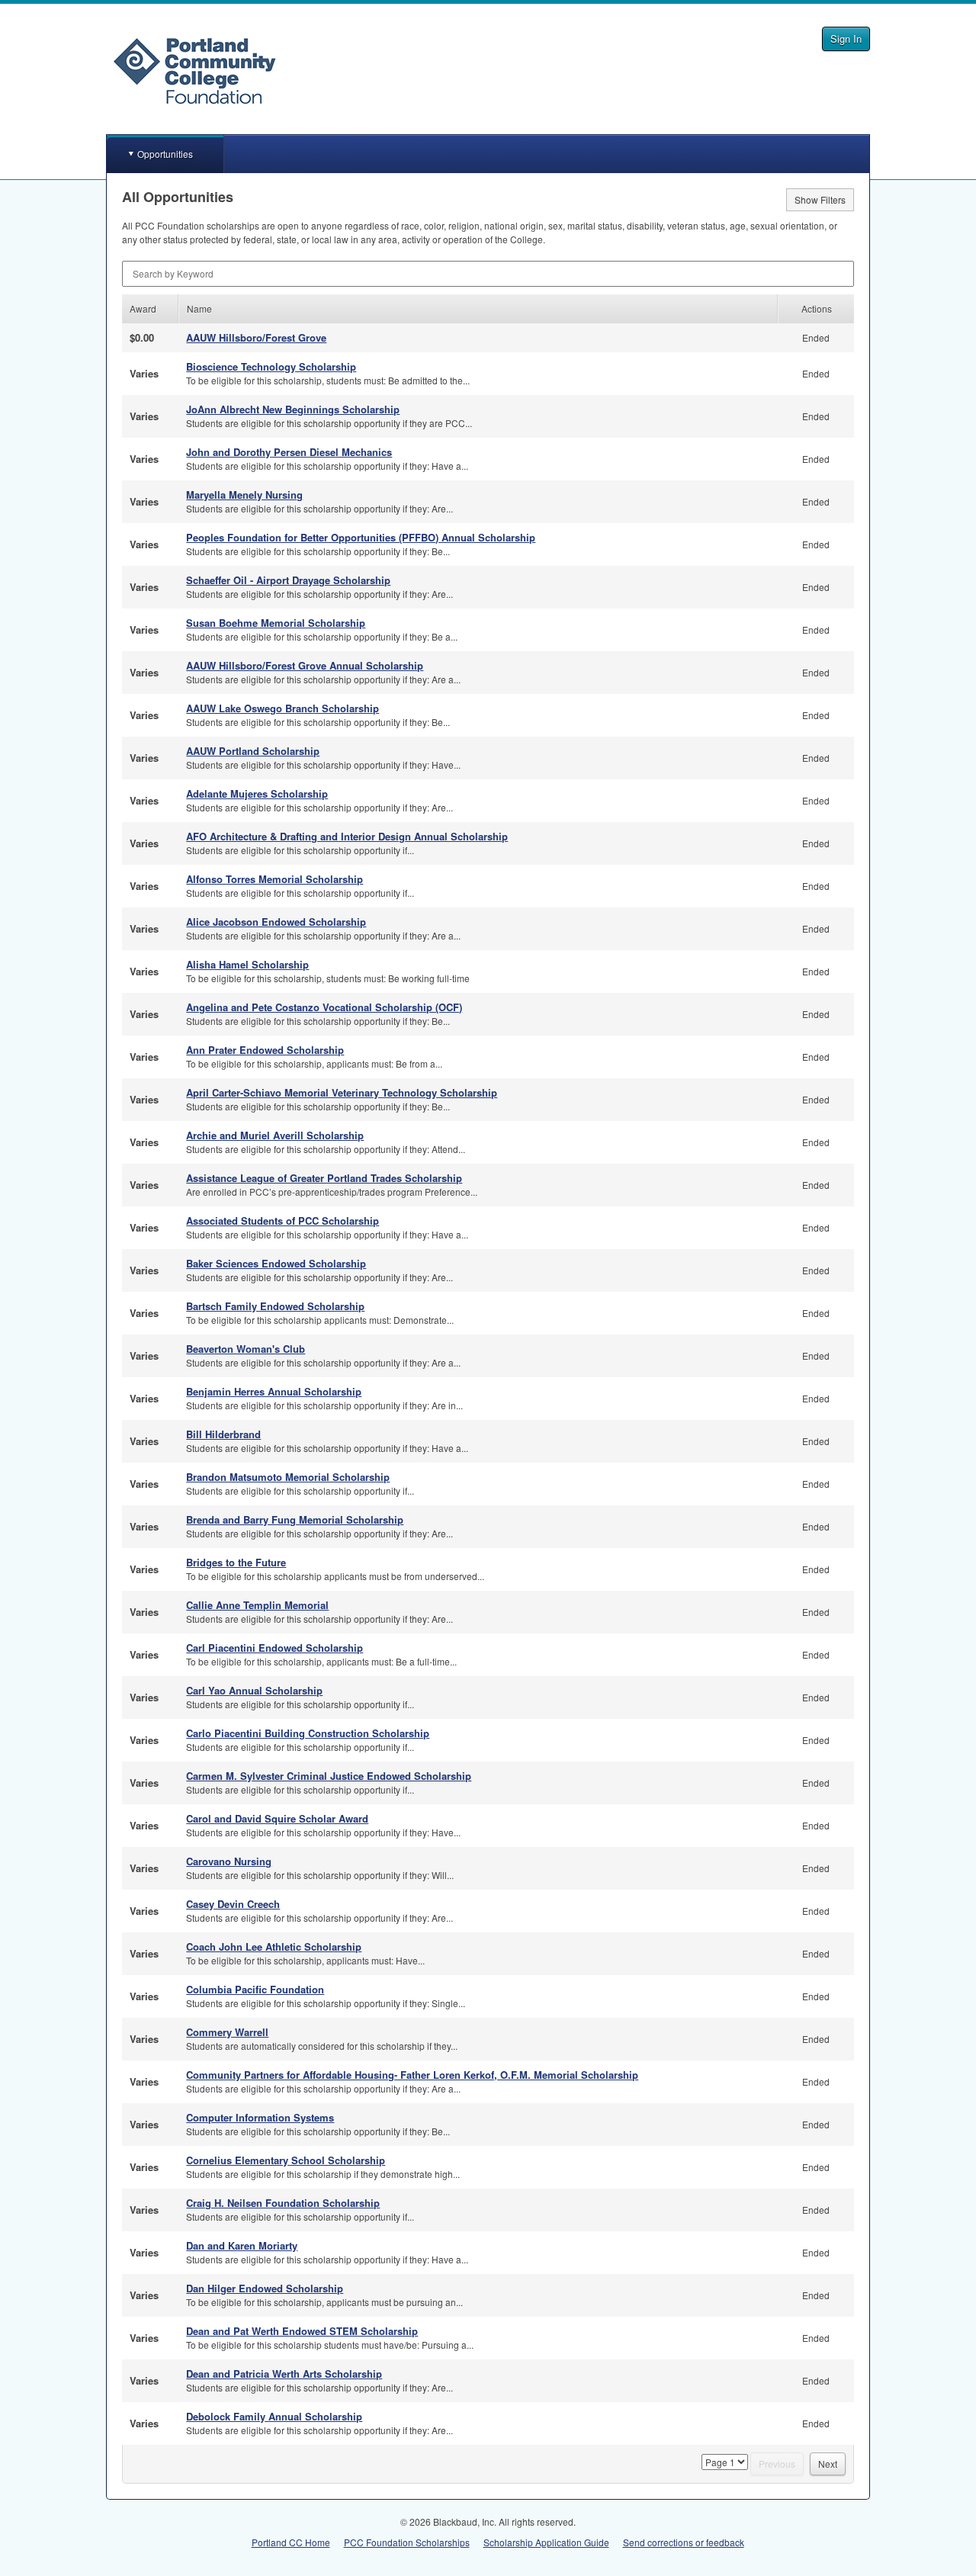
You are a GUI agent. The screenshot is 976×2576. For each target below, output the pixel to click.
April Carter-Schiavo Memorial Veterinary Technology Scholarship (342, 1092)
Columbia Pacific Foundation (255, 1989)
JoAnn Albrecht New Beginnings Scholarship (293, 409)
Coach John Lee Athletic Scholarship (274, 1946)
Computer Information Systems (260, 2117)
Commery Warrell (227, 2032)
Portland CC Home (291, 2542)
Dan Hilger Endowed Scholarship (265, 2288)
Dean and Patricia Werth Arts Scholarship (284, 2374)
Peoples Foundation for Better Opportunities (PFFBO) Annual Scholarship (361, 537)
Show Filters (820, 199)
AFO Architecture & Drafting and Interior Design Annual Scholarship (347, 836)
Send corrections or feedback (684, 2542)
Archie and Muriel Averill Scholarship (275, 1135)
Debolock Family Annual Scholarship (274, 2416)
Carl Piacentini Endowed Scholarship (274, 1648)
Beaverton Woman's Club (246, 1349)
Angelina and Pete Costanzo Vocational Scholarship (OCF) (324, 1007)
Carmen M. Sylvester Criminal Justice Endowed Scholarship (329, 1776)
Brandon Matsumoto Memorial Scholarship (288, 1477)
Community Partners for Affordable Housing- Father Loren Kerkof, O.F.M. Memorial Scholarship (412, 2075)
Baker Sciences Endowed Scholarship (276, 1263)
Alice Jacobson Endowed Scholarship (276, 922)
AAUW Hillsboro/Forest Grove (256, 337)
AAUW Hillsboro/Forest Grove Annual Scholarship (305, 665)
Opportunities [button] (165, 154)
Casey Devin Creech (233, 1904)
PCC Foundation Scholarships (407, 2542)
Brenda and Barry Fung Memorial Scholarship (295, 1519)
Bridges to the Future (236, 1562)
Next (828, 2464)
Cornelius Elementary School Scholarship (286, 2160)
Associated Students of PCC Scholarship (283, 1221)
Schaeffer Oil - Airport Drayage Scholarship (288, 580)
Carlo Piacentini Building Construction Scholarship (308, 1733)
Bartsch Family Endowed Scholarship (275, 1306)
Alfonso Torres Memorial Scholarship (274, 879)
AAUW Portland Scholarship (253, 751)
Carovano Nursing (229, 1861)
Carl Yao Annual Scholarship (254, 1690)
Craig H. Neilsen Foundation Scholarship (283, 2203)
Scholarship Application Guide (546, 2542)
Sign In (846, 39)
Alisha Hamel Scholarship (247, 964)
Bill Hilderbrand (223, 1434)
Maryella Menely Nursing (244, 495)
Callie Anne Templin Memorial (257, 1605)
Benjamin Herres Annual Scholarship (274, 1391)
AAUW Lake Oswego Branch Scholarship (283, 708)
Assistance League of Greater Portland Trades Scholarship (324, 1178)
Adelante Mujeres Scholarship (257, 793)
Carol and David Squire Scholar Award (277, 1818)
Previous (777, 2464)
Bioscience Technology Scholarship (271, 366)
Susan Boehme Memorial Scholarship (276, 623)
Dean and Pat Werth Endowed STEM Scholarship (302, 2331)
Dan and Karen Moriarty (242, 2245)
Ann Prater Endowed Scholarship (265, 1050)
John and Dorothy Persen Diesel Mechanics (289, 452)
